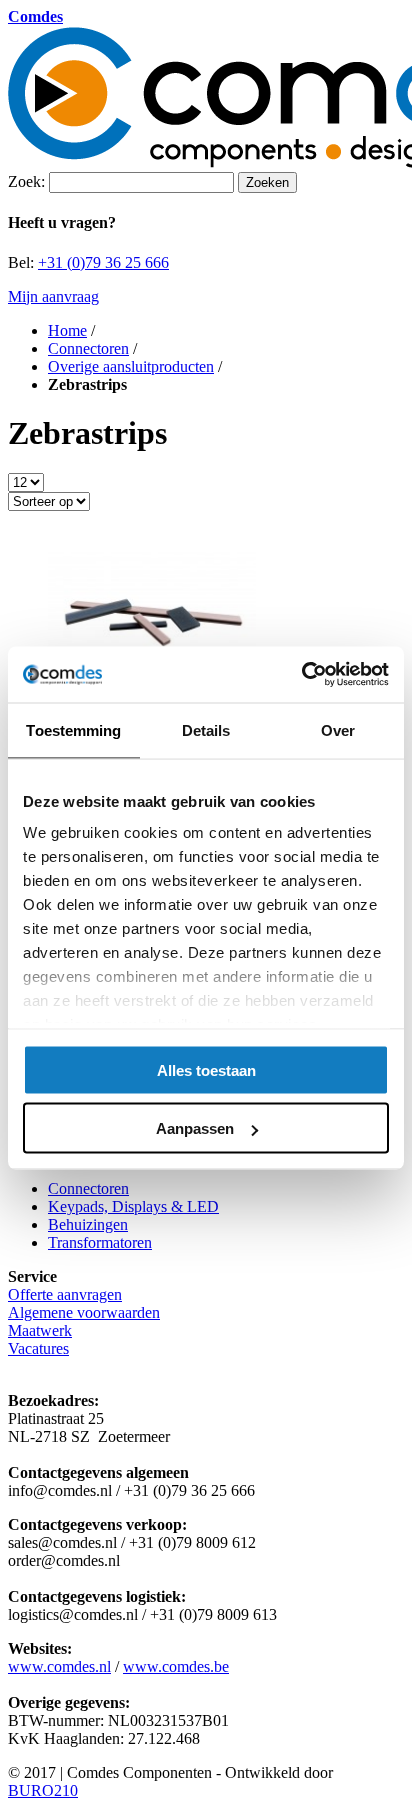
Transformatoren (100, 1242)
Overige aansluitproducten (131, 366)
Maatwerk (40, 1330)
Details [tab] (206, 729)
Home (67, 330)
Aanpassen (195, 1128)
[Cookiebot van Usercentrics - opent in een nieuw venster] (301, 675)
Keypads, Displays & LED (133, 1206)
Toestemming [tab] (73, 729)
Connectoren (88, 348)
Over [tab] (338, 729)
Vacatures (38, 1348)
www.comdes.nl (59, 1666)
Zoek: (26, 181)
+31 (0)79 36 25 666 (103, 262)
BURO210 (43, 1790)
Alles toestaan (206, 1069)
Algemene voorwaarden (84, 1312)
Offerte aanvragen (65, 1294)
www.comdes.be (176, 1666)
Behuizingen (88, 1224)
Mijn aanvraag (53, 296)
